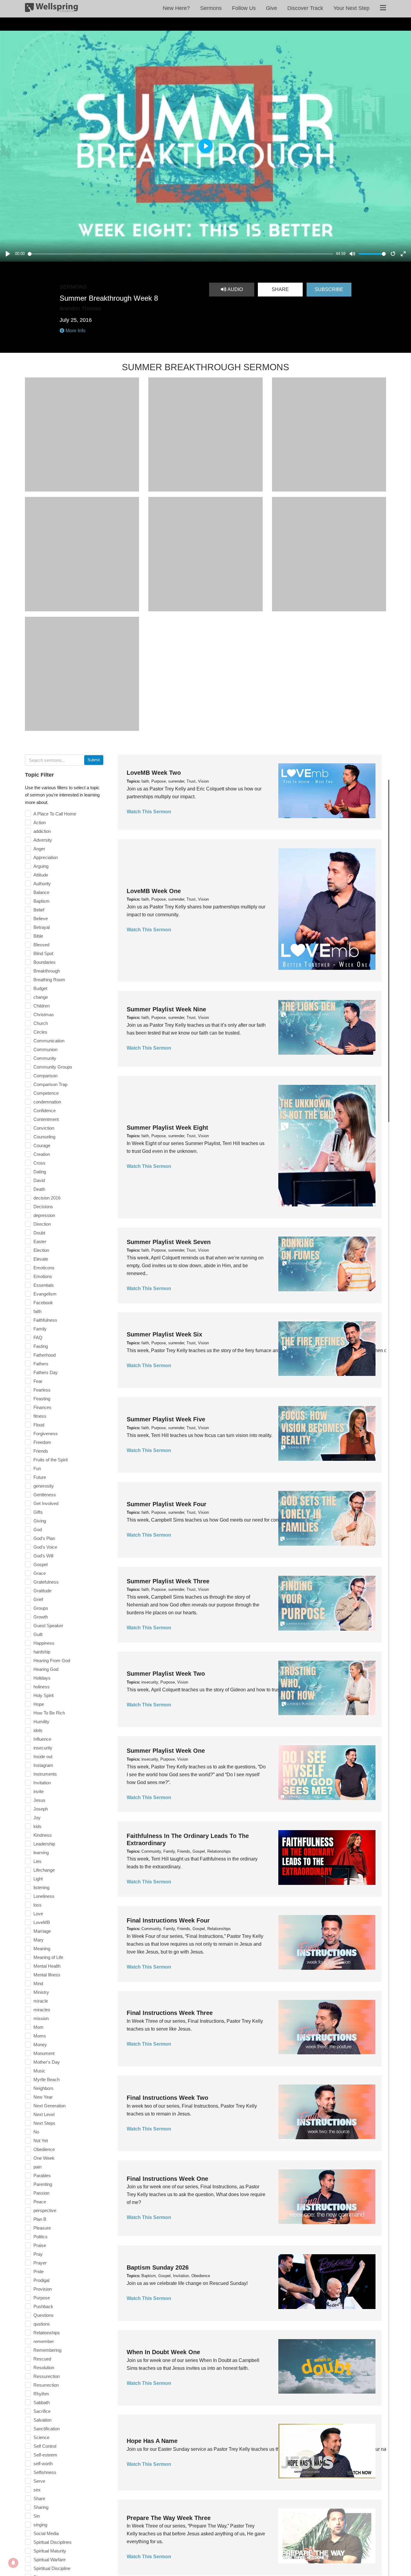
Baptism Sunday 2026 (158, 2267)
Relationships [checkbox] (47, 2333)
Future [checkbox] (40, 1477)
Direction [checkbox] (42, 1224)
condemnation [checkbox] (47, 1102)
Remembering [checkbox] (47, 2350)
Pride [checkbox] (39, 2272)
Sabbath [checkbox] (42, 2402)
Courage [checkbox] (42, 1145)
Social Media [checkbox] (46, 2533)
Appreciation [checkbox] (46, 857)
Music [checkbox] (39, 2071)
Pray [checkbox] (38, 2254)
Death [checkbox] (39, 1189)
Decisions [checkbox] (43, 1207)
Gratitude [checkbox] (42, 1591)
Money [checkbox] (40, 2045)
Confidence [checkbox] (45, 1111)
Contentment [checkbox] (46, 1119)
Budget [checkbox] (40, 988)
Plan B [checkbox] (40, 2219)
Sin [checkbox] (37, 2516)
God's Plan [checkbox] (44, 1538)
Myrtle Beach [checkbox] (46, 2079)
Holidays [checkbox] (42, 1678)
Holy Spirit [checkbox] (43, 1695)
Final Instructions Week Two (167, 2098)
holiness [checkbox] (42, 1687)
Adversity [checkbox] (43, 840)
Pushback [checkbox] (43, 2306)
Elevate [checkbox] (41, 1259)
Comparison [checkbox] (45, 1076)
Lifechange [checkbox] (44, 1870)
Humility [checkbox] (41, 1722)
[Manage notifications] (13, 2563)
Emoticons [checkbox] (44, 1268)
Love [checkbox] (38, 1914)
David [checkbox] (39, 1180)
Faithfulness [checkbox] (45, 1320)
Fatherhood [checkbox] (45, 1355)
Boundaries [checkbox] (45, 962)
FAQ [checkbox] (38, 1338)
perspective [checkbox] (45, 2210)
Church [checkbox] (41, 1023)
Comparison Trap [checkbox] (50, 1084)
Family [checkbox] (40, 1329)
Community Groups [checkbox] (53, 1067)
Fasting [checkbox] (41, 1346)
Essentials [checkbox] (44, 1285)
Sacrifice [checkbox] (42, 2411)
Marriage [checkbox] (42, 1931)
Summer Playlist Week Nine (166, 1009)
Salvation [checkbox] (42, 2420)
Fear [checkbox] (38, 1381)
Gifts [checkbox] (38, 1512)
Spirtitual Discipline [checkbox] (52, 2568)
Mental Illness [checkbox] (47, 1975)
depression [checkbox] (44, 1215)
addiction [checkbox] (42, 831)
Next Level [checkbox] (44, 2114)
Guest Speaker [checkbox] (48, 1626)
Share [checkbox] (39, 2498)
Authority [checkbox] (42, 884)
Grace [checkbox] (40, 1573)
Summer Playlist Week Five (166, 1419)
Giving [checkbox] (40, 1521)
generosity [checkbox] (44, 1486)
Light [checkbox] (38, 1879)
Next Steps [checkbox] (44, 2123)
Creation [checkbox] (42, 1154)
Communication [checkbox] (49, 1041)
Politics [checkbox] (40, 2237)
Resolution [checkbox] (44, 2368)
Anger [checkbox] (39, 849)
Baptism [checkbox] (42, 901)
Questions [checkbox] (43, 2315)
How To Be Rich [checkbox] (49, 1713)
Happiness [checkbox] (44, 1643)
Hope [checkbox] (39, 1704)
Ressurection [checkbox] (46, 2376)
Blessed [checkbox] (41, 945)
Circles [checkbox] (40, 1032)
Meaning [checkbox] (42, 1949)
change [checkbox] (41, 997)
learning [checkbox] (41, 1853)
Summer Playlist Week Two (166, 1674)
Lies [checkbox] (37, 1861)
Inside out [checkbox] (43, 1757)
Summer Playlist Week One (166, 1751)
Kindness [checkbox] (43, 1835)
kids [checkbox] (37, 1826)
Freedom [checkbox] (42, 1442)
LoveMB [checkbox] (42, 1922)
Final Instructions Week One (167, 2179)
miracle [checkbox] (41, 2001)
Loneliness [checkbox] (44, 1896)
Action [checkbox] (40, 822)
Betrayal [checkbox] (42, 927)
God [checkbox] (38, 1530)
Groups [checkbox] (41, 1608)
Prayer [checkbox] (40, 2263)
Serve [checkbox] (39, 2481)
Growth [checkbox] (41, 1617)
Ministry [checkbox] (41, 1992)
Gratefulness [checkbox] (46, 1582)
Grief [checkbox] (38, 1599)
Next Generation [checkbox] (49, 2106)
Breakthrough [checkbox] (47, 971)
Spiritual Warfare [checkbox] (49, 2560)
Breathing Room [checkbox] (49, 980)
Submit (94, 760)
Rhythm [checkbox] (41, 2394)
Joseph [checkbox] (41, 1809)
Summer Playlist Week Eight (167, 1128)
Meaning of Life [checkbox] (48, 1957)
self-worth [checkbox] (43, 2464)
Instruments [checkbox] (45, 1774)
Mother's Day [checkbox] (47, 2062)
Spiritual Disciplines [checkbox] (53, 2542)
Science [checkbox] (41, 2437)
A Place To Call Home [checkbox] (55, 814)
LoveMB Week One (154, 891)
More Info (75, 331)
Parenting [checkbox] (43, 2184)
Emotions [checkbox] (43, 1276)
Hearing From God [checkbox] (52, 1660)
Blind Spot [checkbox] (43, 953)
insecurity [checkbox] (43, 1748)
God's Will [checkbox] (43, 1556)
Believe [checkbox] (41, 919)
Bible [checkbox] (38, 936)
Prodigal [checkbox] (41, 2280)
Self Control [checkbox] (45, 2446)
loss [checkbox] (37, 1905)
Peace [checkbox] (40, 2202)
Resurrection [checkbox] (46, 2385)
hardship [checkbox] (42, 1652)
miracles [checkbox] (42, 2010)
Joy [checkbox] (37, 1818)
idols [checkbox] (38, 1730)
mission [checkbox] (41, 2018)
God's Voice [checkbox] (45, 1547)
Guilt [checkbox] (38, 1634)
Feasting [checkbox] (42, 1399)
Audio (235, 289)
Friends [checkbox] (41, 1451)
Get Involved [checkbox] (46, 1503)
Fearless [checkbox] (42, 1390)
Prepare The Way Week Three (169, 2518)
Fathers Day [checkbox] (46, 1372)
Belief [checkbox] (39, 910)
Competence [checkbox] (46, 1093)
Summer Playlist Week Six (164, 1334)
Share (280, 289)
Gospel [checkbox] (40, 1564)
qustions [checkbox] (42, 2324)
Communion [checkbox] (45, 1049)
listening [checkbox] (41, 1887)
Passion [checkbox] (41, 2193)
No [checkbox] (36, 2132)
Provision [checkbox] (43, 2289)
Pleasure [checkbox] (42, 2228)
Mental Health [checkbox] (47, 1966)
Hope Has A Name (152, 2441)
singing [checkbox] (40, 2525)
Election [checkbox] (41, 1250)
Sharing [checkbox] (41, 2507)
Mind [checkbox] (38, 1983)
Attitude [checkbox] (41, 875)
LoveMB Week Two (154, 773)
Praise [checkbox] (40, 2245)
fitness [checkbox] (40, 1416)
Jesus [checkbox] (39, 1800)
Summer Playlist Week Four (167, 1504)
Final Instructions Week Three (170, 2013)
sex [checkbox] (37, 2490)
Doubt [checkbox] (39, 1233)
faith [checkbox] (37, 1311)
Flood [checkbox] (39, 1425)
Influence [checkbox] (42, 1739)
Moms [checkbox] (40, 2036)
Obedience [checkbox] (44, 2149)
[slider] (181, 254)
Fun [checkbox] (37, 1468)
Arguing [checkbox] (41, 866)
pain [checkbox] (37, 2167)
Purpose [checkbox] (42, 2298)
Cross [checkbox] (39, 1163)
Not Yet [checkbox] (41, 2141)
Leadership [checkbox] (44, 1844)
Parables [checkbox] (42, 2176)
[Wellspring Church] (51, 9)
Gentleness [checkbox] (45, 1495)
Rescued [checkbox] (42, 2359)
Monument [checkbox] (44, 2053)
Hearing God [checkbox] (46, 1669)
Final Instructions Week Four (168, 1920)
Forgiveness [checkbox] (46, 1434)
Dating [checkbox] (40, 1172)
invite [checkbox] (39, 1791)
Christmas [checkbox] (44, 1015)
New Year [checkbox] (43, 2097)
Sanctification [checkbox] (46, 2429)
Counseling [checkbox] (44, 1137)
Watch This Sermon (149, 812)
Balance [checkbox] (41, 892)
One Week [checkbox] (44, 2158)
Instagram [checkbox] (43, 1765)
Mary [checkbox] (39, 1940)
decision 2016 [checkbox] (47, 1198)
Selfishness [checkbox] (45, 2472)
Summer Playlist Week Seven (169, 1242)
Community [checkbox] (45, 1058)
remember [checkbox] (44, 2341)
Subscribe (329, 289)
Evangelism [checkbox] (45, 1294)
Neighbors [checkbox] (43, 2088)
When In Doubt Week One (163, 2352)
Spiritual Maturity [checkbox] (50, 2551)
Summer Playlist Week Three (168, 1581)
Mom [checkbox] (39, 2027)
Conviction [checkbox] (44, 1128)
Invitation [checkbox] (42, 1783)
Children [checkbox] (42, 1006)
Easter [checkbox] (40, 1241)
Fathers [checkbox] (41, 1364)
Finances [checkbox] (42, 1407)
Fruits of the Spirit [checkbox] (51, 1460)
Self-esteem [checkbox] (45, 2455)
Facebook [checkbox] (43, 1303)
